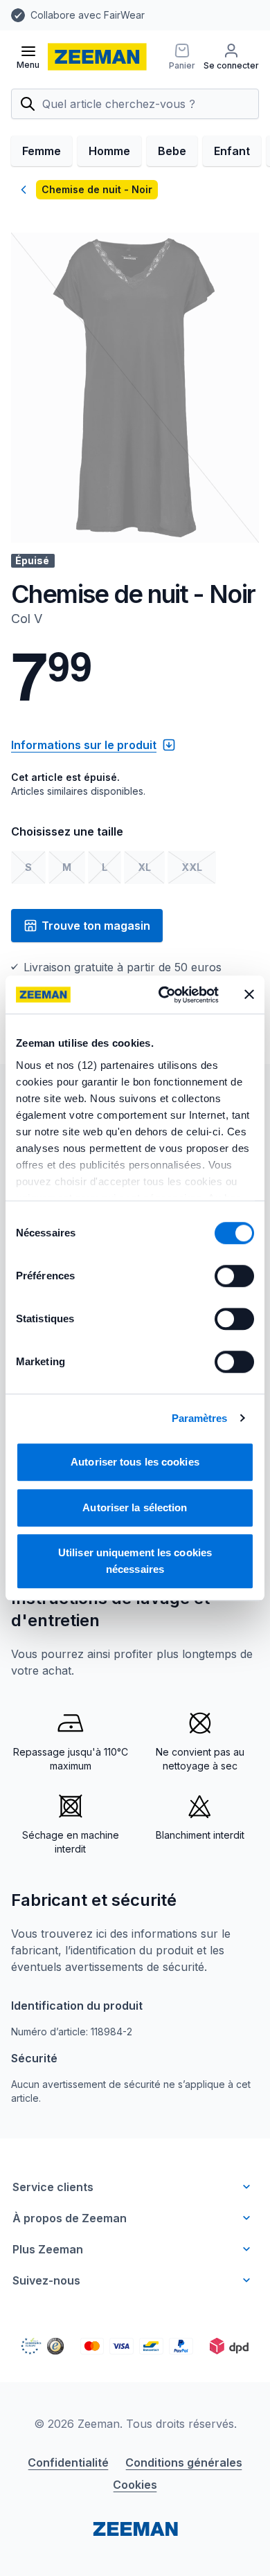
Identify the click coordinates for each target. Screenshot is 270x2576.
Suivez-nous (46, 2280)
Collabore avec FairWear (88, 15)
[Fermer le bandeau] (249, 995)
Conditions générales (184, 2462)
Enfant (232, 151)
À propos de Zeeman (70, 2218)
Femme (42, 151)
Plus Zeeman (48, 2249)
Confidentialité (68, 2462)
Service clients (53, 2187)
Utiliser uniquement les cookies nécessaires (135, 1561)
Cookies (135, 2485)
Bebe (172, 151)
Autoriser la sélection (135, 1507)
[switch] (234, 1276)
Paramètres (200, 1418)
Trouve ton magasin (96, 926)
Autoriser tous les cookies (135, 1462)
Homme (109, 151)
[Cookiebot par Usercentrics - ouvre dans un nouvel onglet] (164, 995)
